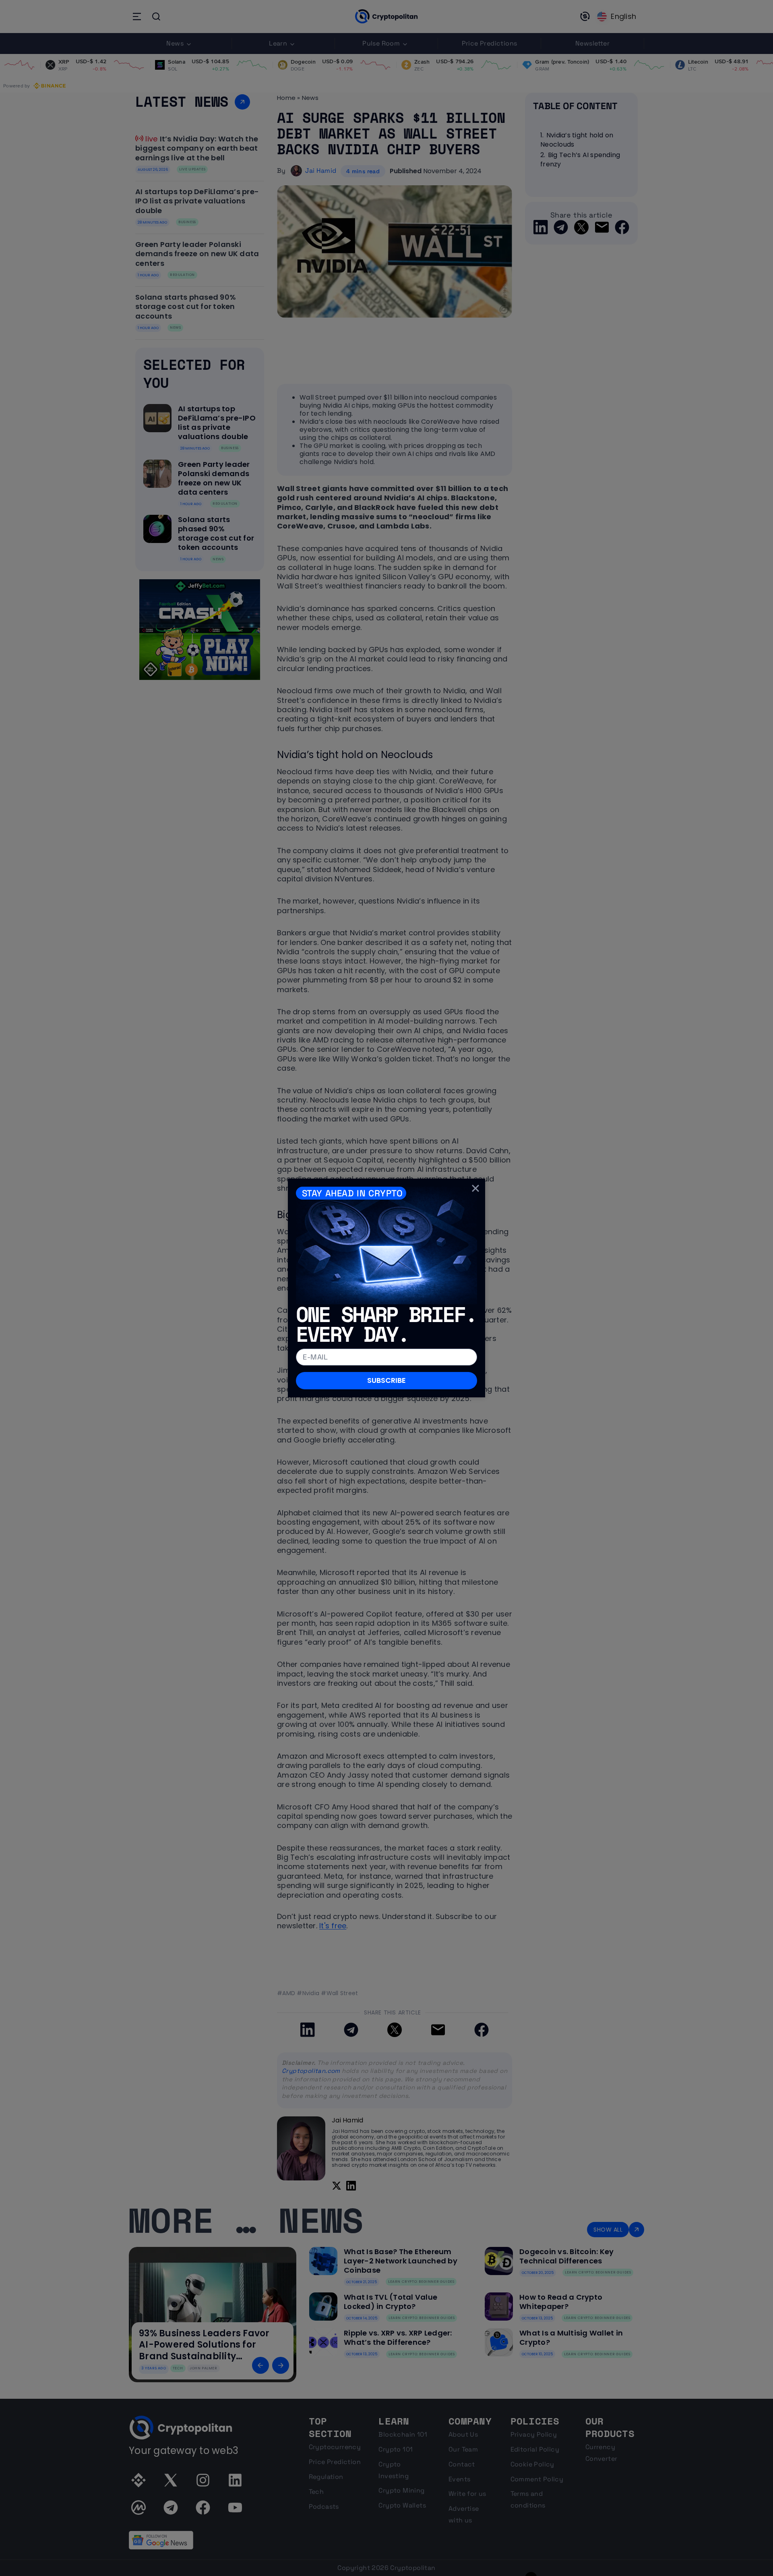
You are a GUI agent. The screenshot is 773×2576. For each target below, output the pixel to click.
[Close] (475, 1188)
